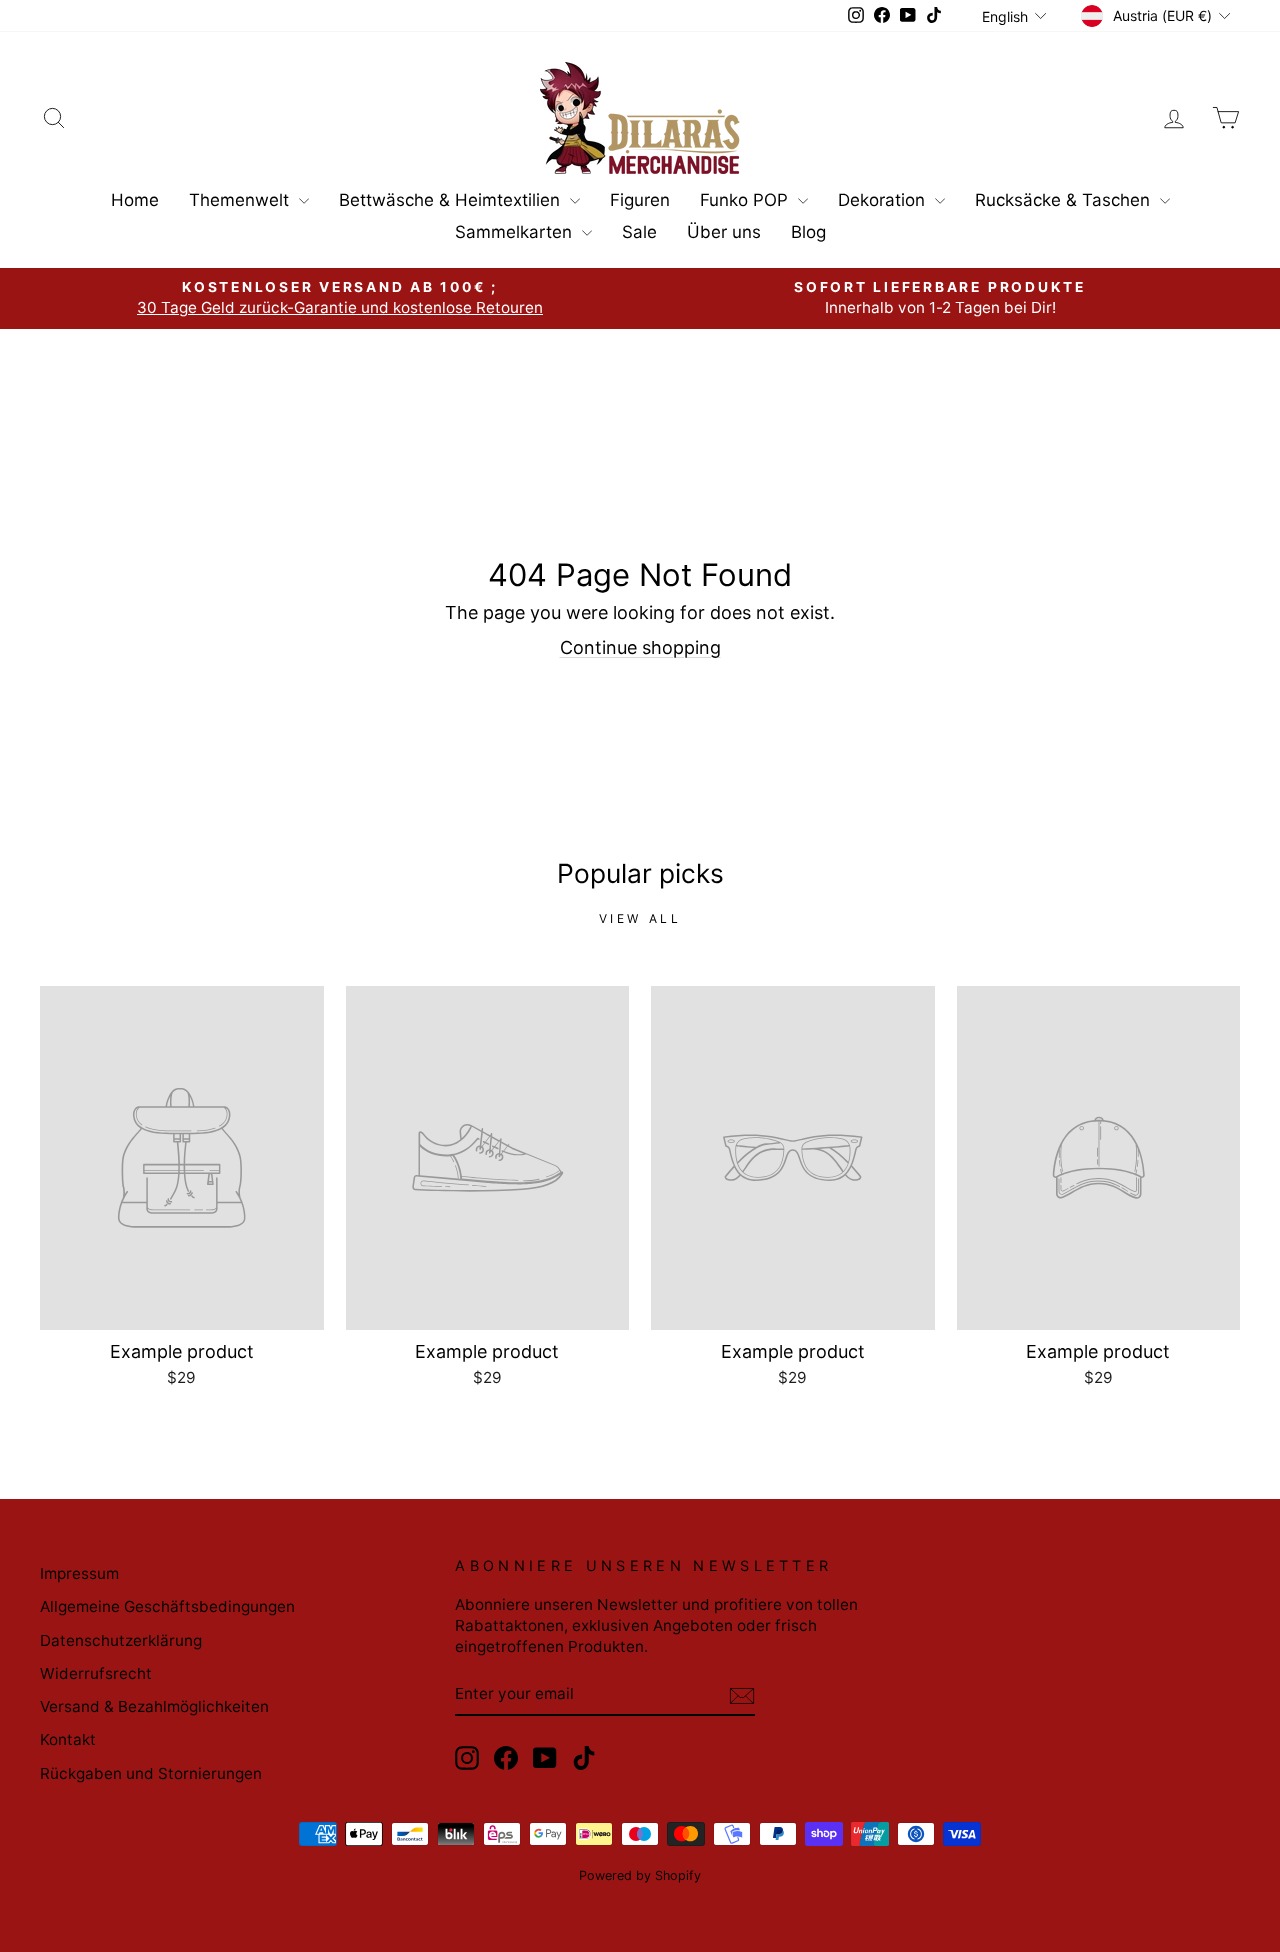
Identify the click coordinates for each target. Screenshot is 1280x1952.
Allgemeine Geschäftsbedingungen (167, 1606)
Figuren (640, 200)
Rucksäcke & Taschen (1065, 200)
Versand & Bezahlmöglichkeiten (154, 1706)
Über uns (724, 232)
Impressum (79, 1573)
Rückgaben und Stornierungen (151, 1773)
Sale (639, 232)
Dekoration (884, 200)
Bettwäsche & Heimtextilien (452, 200)
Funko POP (746, 200)
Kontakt (68, 1739)
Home (135, 200)
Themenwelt (241, 200)
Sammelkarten (516, 232)
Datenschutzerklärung (121, 1640)
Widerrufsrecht (96, 1673)
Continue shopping (640, 647)
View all (640, 918)
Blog (808, 232)
